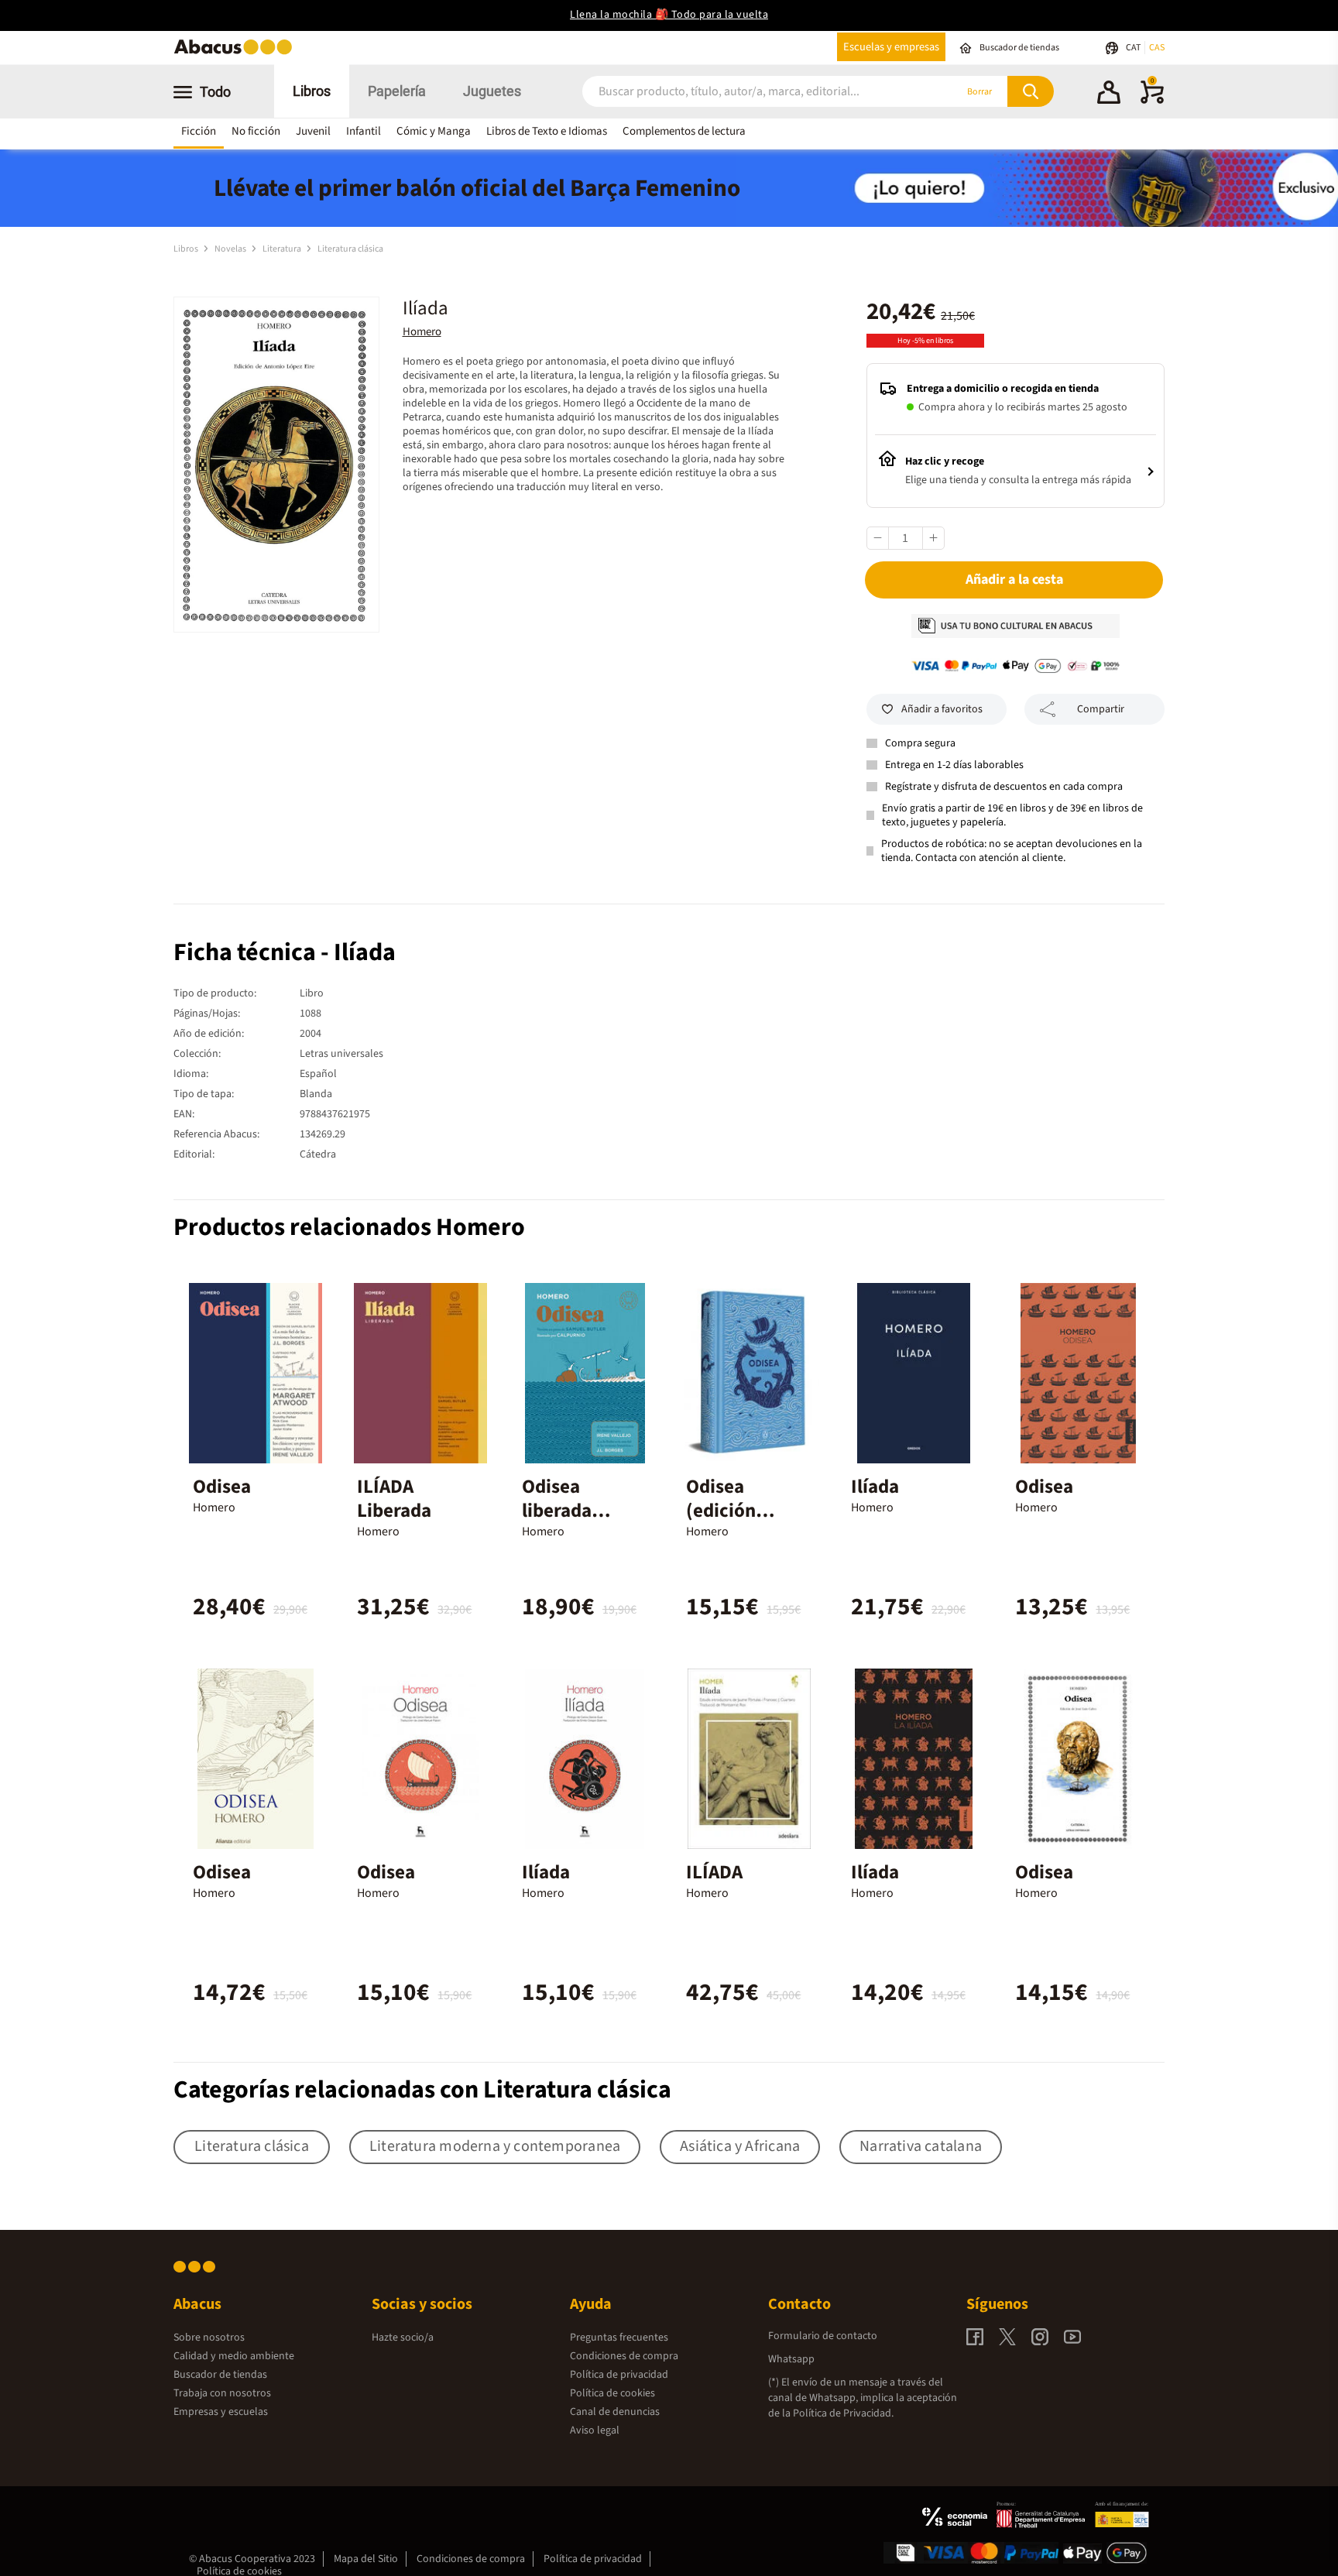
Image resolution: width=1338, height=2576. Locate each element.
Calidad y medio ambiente (234, 2356)
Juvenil (313, 131)
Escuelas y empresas (891, 47)
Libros (312, 91)
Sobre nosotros (209, 2338)
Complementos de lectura (684, 131)
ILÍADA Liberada (394, 1499)
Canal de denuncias (615, 2412)
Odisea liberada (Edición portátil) (558, 1523)
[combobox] (748, 92)
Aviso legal (595, 2430)
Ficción (199, 131)
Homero (422, 332)
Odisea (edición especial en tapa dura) (733, 1523)
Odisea (222, 1487)
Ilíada (875, 1487)
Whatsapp (791, 2359)
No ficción (256, 131)
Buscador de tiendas (220, 2375)
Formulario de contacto (823, 2336)
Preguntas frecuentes (619, 2338)
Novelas (231, 249)
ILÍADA (714, 1872)
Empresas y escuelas (221, 2412)
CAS (1157, 48)
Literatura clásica (350, 249)
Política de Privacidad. (843, 2413)
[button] (1109, 94)
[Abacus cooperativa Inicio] (237, 53)
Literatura (283, 249)
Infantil (364, 131)
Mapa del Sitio (366, 2559)
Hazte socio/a (403, 2338)
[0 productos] (1152, 101)
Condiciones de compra (624, 2356)
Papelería (397, 91)
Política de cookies (612, 2393)
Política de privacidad (619, 2375)
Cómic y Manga (434, 131)
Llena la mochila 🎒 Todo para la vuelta (669, 15)
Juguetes (492, 91)
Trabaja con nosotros (222, 2393)
